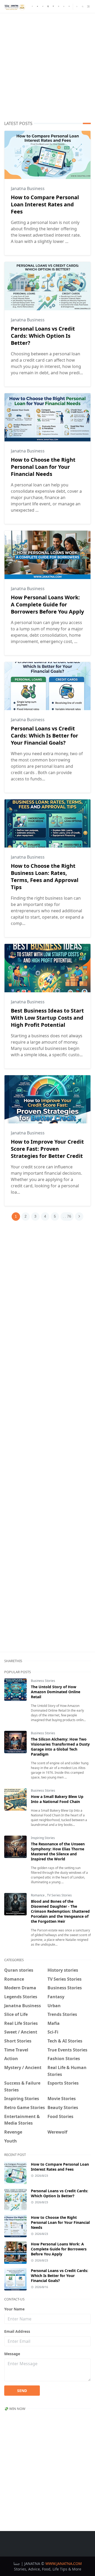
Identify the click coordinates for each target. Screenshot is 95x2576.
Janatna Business (28, 188)
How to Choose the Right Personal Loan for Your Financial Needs (43, 467)
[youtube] (69, 7)
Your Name (14, 2309)
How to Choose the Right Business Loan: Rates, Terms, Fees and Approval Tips (45, 876)
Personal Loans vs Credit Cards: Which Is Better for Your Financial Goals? (44, 736)
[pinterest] (53, 7)
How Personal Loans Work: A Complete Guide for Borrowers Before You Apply (47, 604)
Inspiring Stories (43, 1838)
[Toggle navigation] (88, 6)
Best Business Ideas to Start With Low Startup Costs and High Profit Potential (47, 1018)
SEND (22, 2391)
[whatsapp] (64, 7)
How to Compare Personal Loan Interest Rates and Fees (45, 204)
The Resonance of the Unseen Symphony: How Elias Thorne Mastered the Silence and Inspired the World (58, 1851)
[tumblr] (48, 7)
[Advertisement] (47, 67)
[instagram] (59, 7)
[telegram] (43, 7)
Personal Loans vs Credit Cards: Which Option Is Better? (43, 336)
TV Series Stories (59, 1895)
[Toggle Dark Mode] (77, 6)
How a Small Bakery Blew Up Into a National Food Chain (57, 1799)
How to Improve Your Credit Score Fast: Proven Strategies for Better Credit (47, 1149)
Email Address (17, 2331)
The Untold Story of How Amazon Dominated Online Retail (56, 1692)
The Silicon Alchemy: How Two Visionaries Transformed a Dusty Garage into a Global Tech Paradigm (60, 1747)
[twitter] (37, 7)
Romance (38, 1895)
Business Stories (43, 1681)
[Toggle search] (83, 7)
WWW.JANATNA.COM (64, 2563)
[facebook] (32, 7)
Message (12, 2354)
